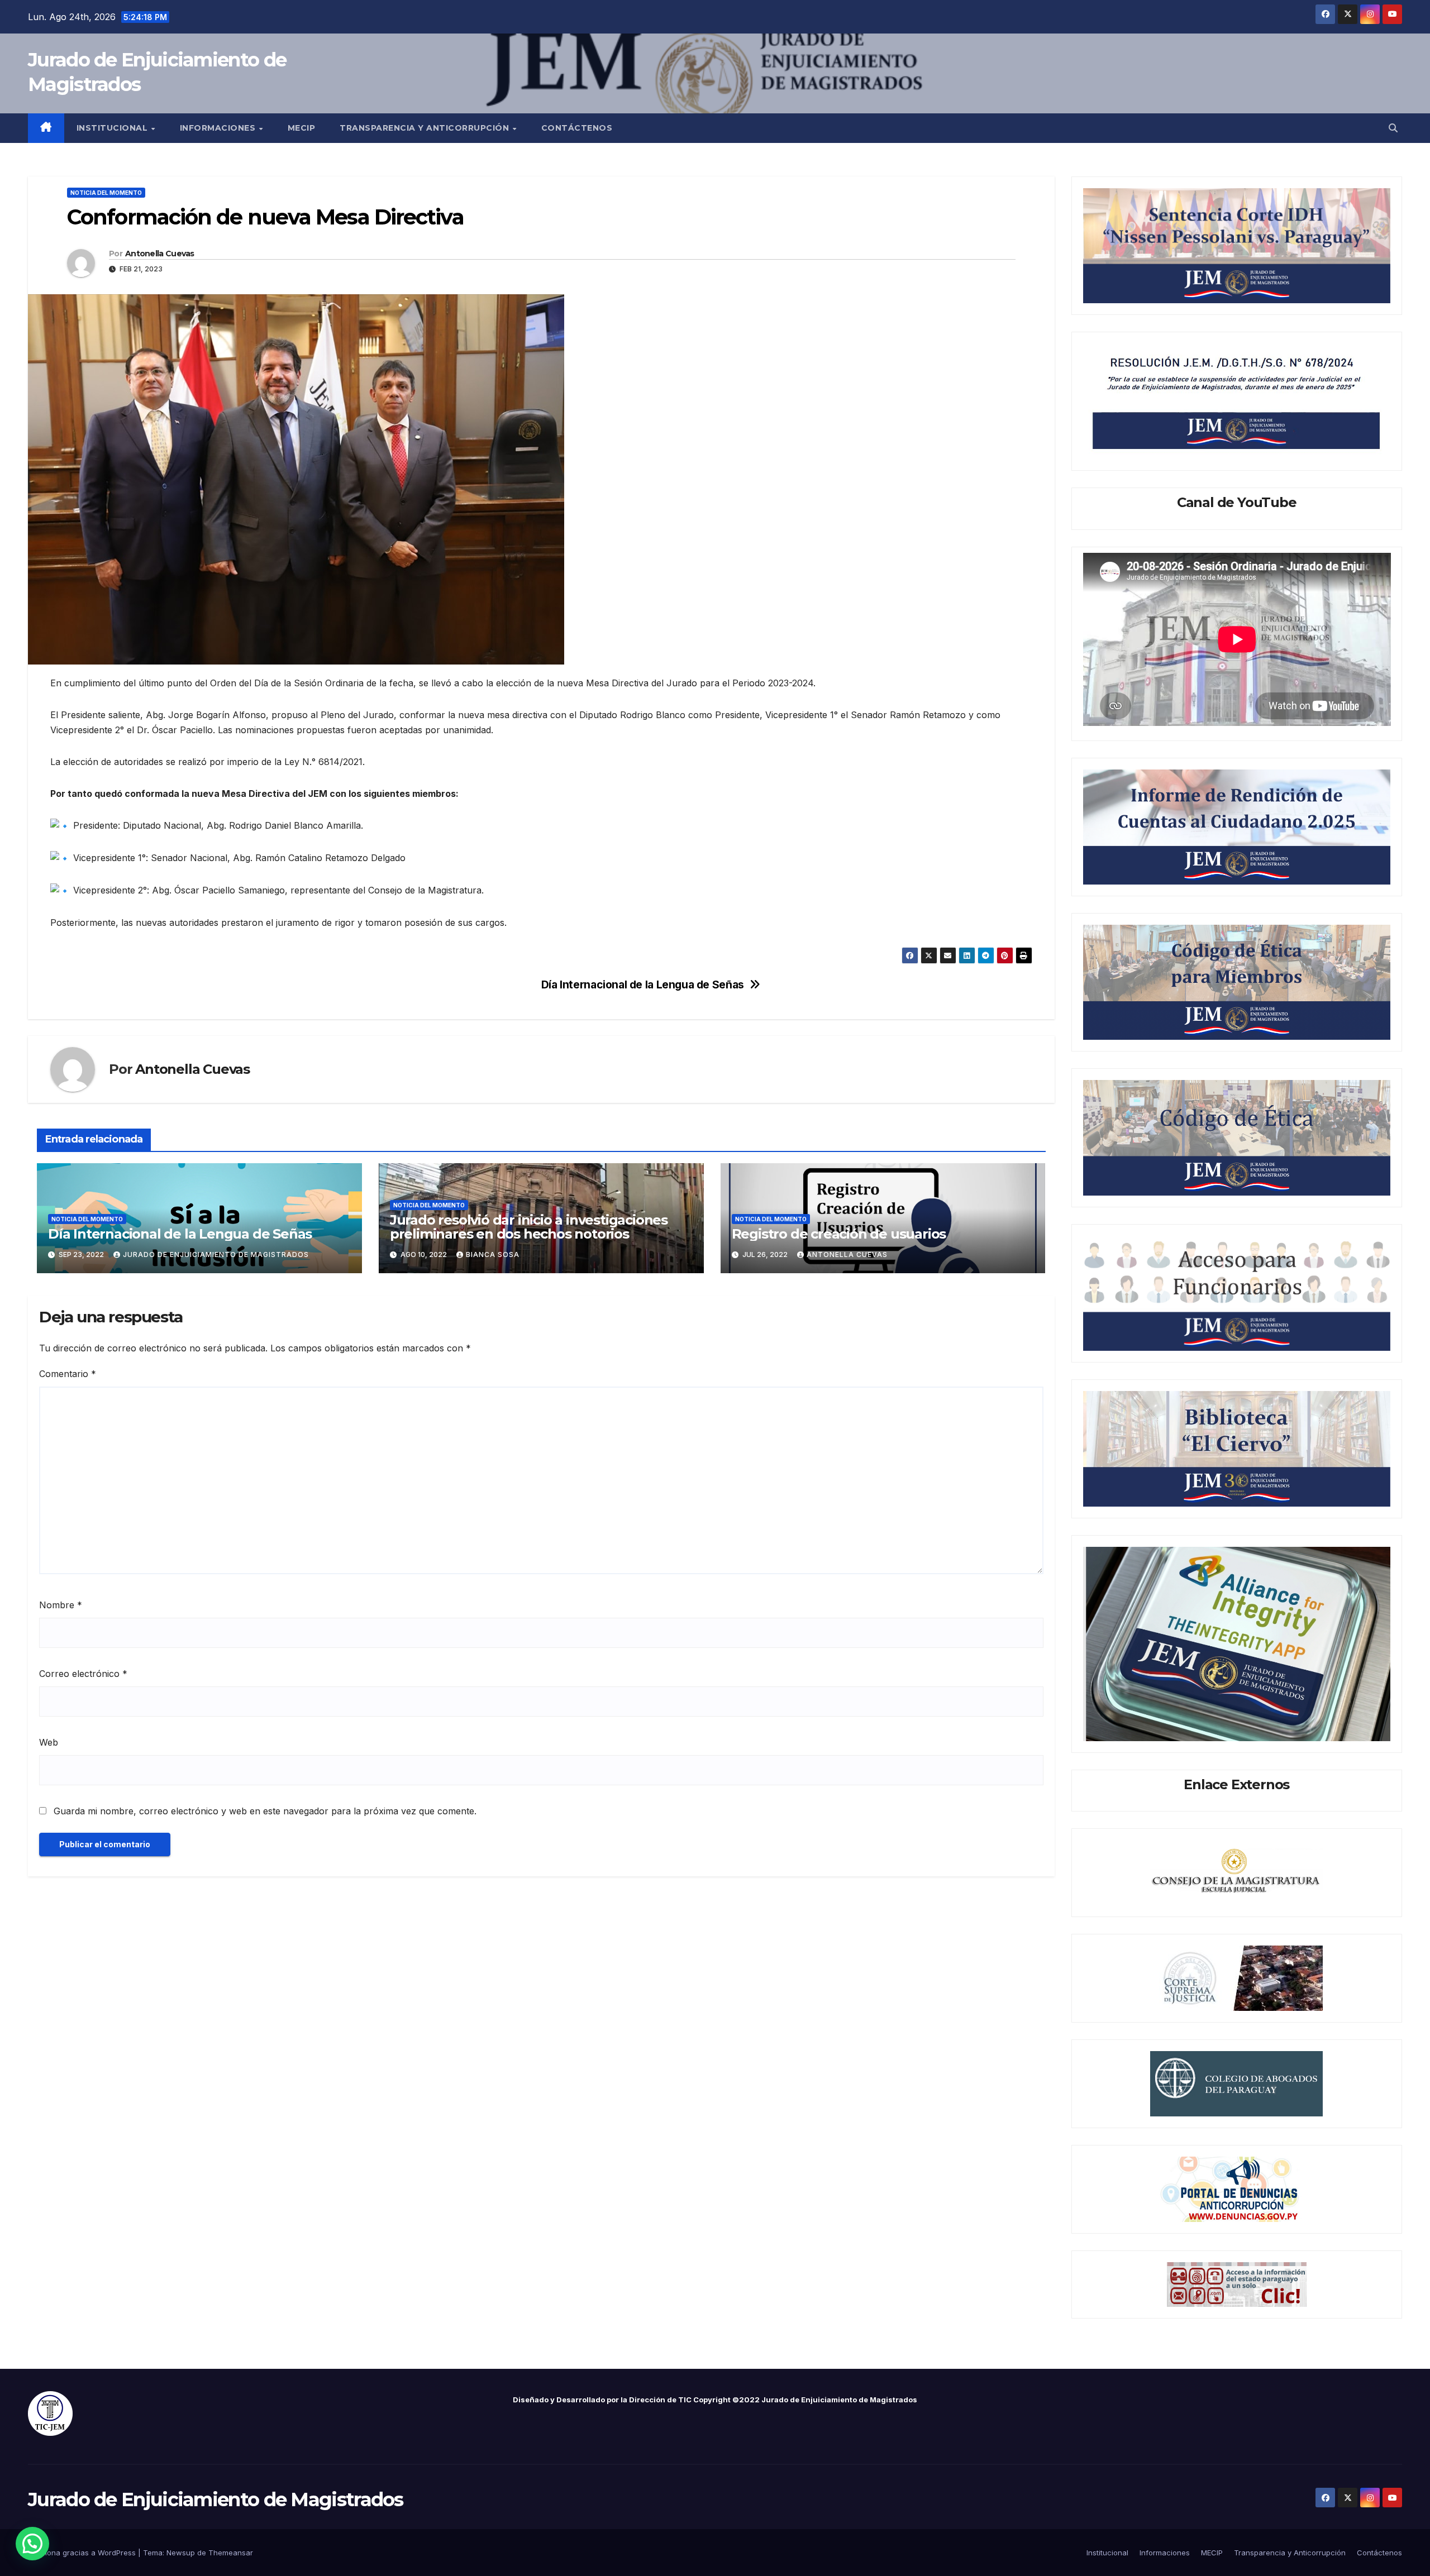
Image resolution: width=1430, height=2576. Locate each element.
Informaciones (219, 128)
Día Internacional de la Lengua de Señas (643, 985)
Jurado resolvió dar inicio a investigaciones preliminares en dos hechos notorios (529, 1227)
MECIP (302, 128)
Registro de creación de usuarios (839, 1234)
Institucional (113, 128)
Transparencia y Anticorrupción (426, 128)
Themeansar (231, 2553)
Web (49, 1742)
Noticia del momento (106, 193)
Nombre (61, 1605)
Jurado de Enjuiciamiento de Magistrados (216, 2499)
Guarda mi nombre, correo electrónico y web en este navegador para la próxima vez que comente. (265, 1811)
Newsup (181, 2553)
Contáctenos (577, 128)
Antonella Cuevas (160, 254)
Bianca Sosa (493, 1254)
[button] (1393, 128)
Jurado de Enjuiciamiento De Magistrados (216, 1254)
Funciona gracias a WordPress (83, 2553)
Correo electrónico (83, 1674)
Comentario (68, 1374)
